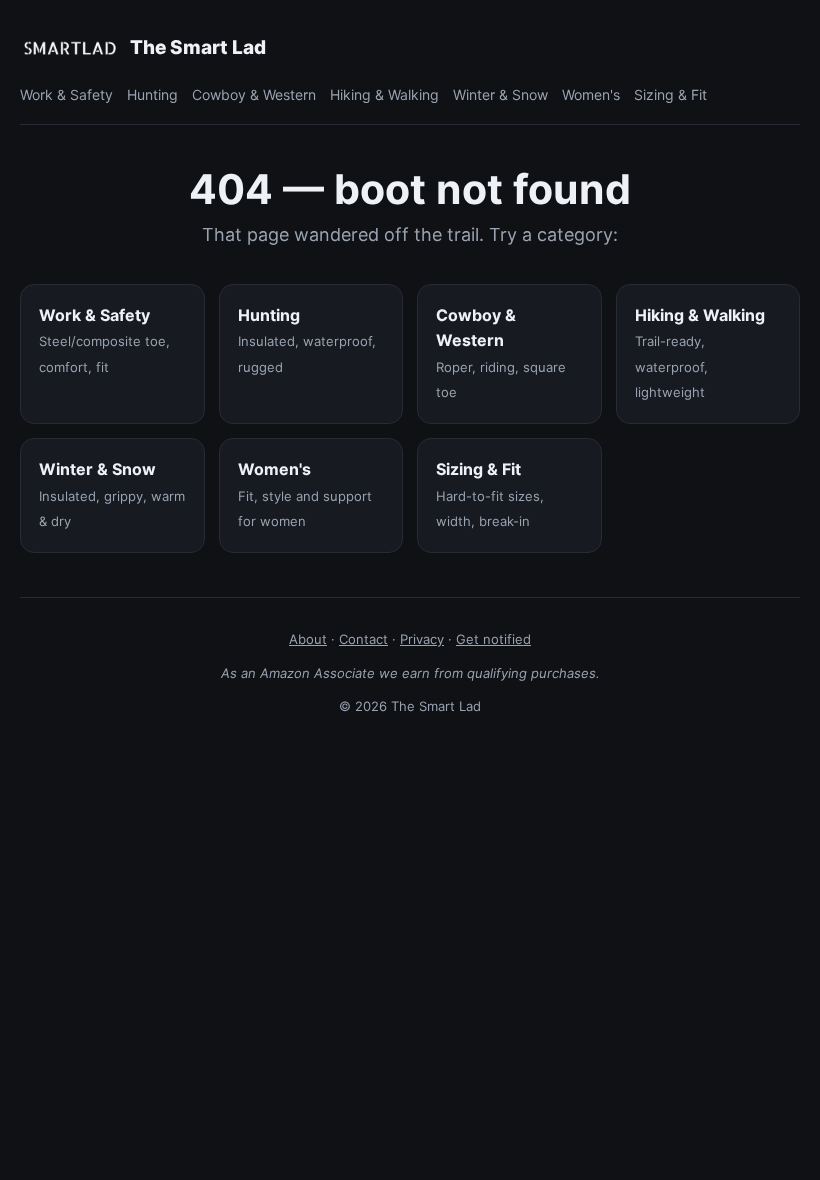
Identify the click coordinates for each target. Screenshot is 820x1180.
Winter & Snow (500, 94)
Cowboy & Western (254, 94)
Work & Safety (66, 94)
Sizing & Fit (670, 94)
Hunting (152, 94)
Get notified (493, 639)
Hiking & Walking (384, 94)
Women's (591, 94)
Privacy (422, 639)
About (308, 639)
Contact (363, 639)
